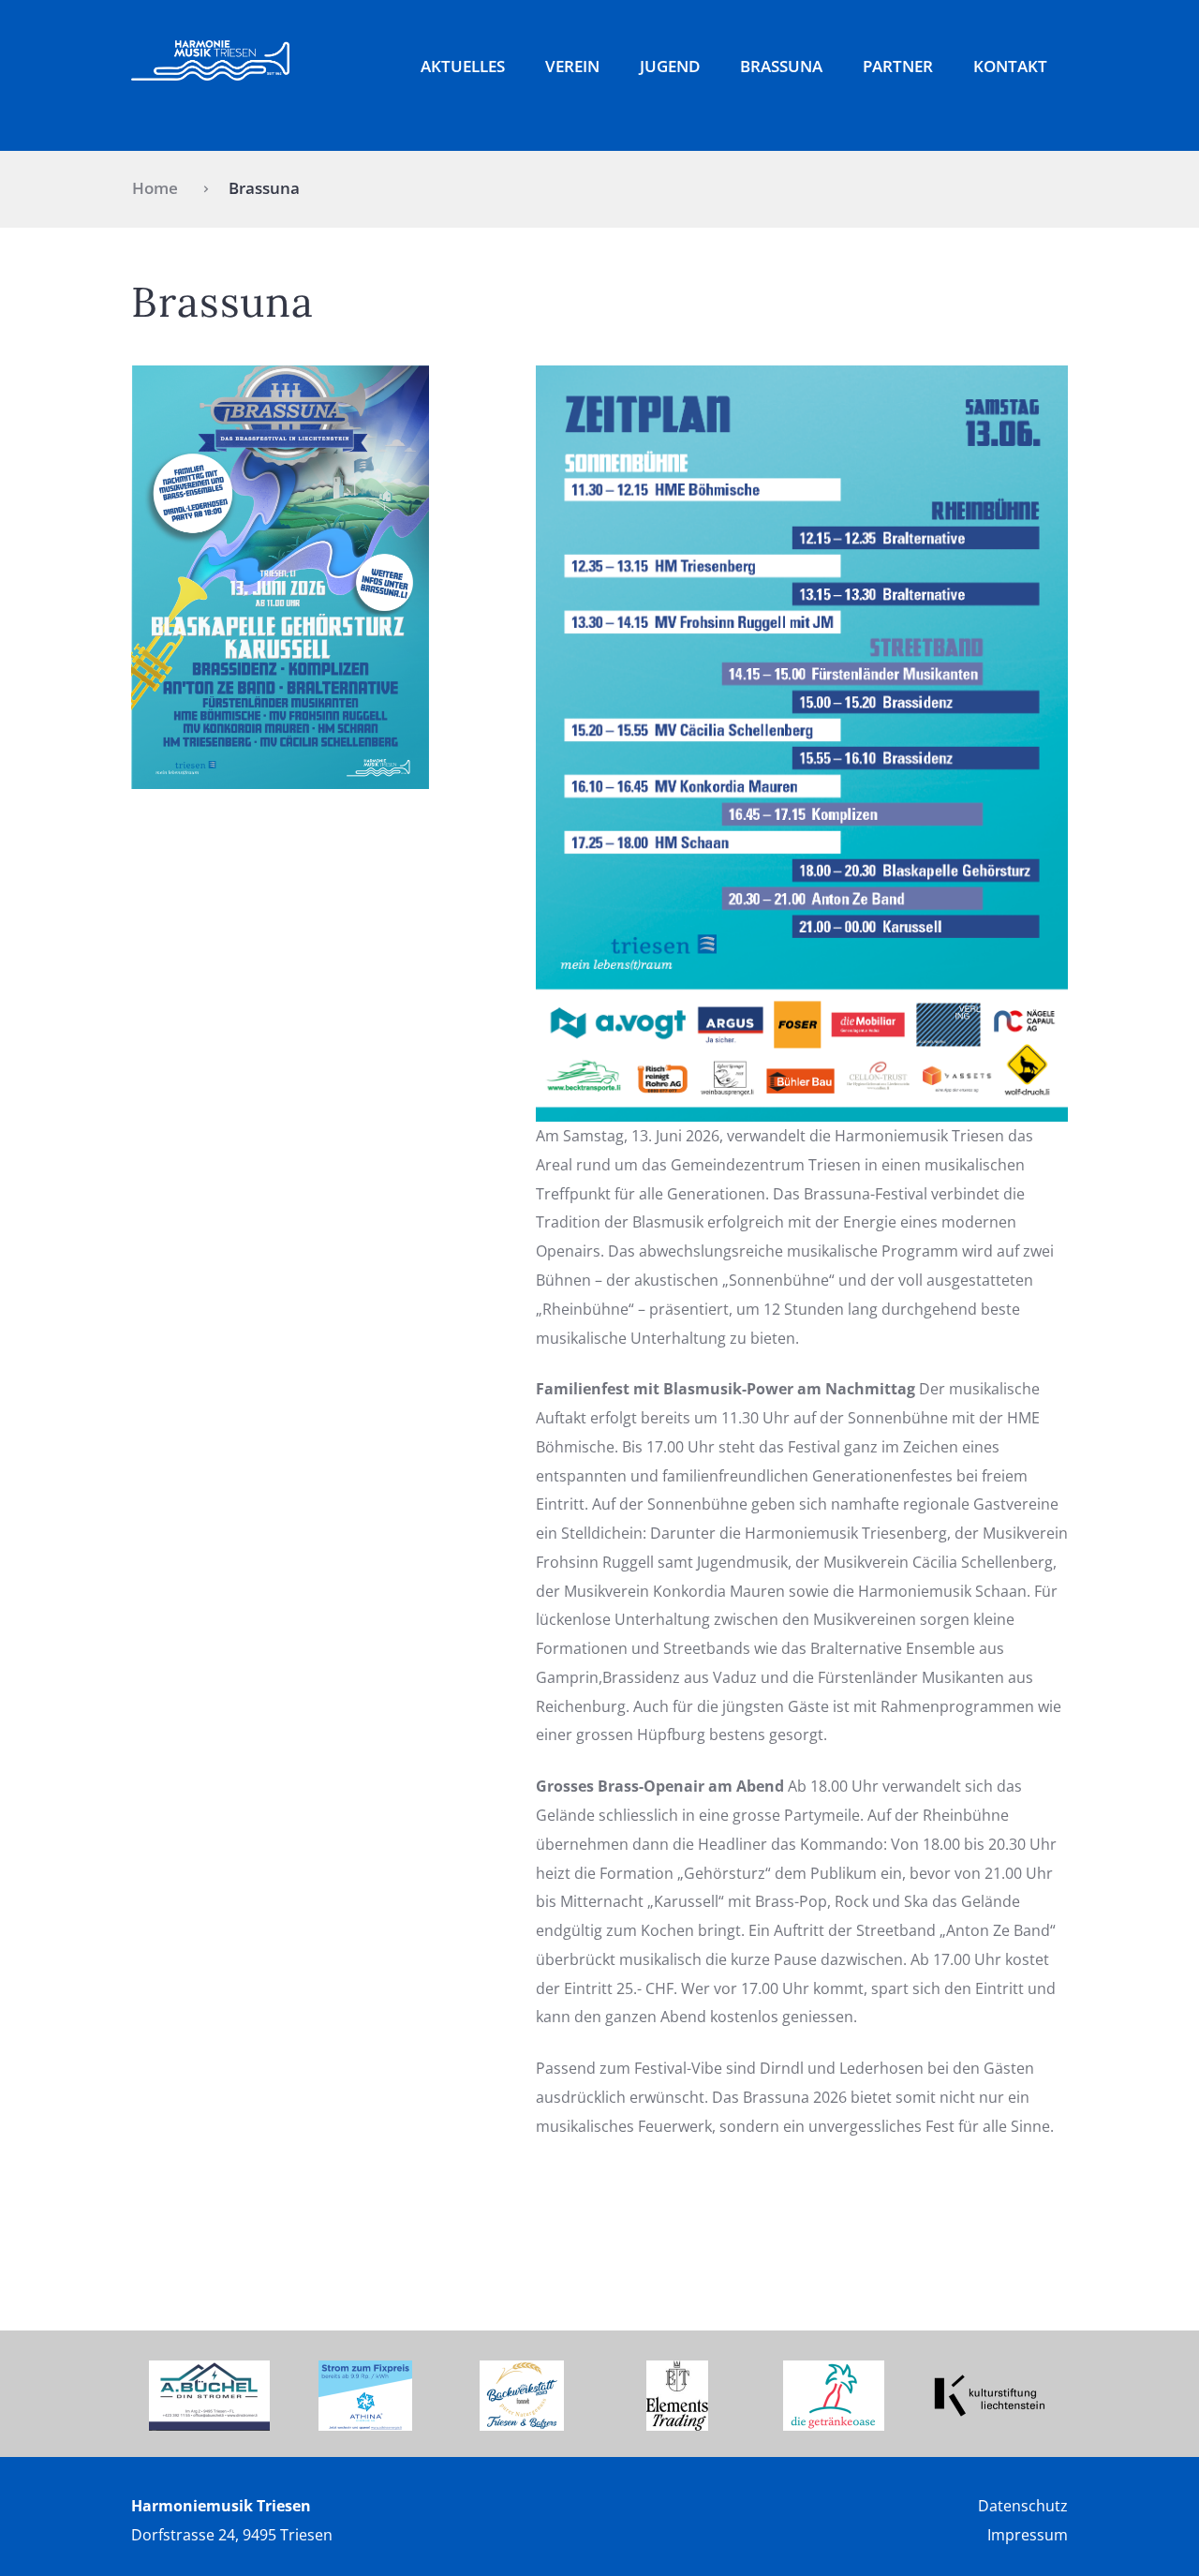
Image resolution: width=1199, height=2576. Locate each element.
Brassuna (781, 66)
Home (155, 188)
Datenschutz (1023, 2506)
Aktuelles (463, 66)
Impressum (1028, 2535)
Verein (572, 66)
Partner (898, 66)
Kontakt (1010, 66)
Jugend (670, 66)
